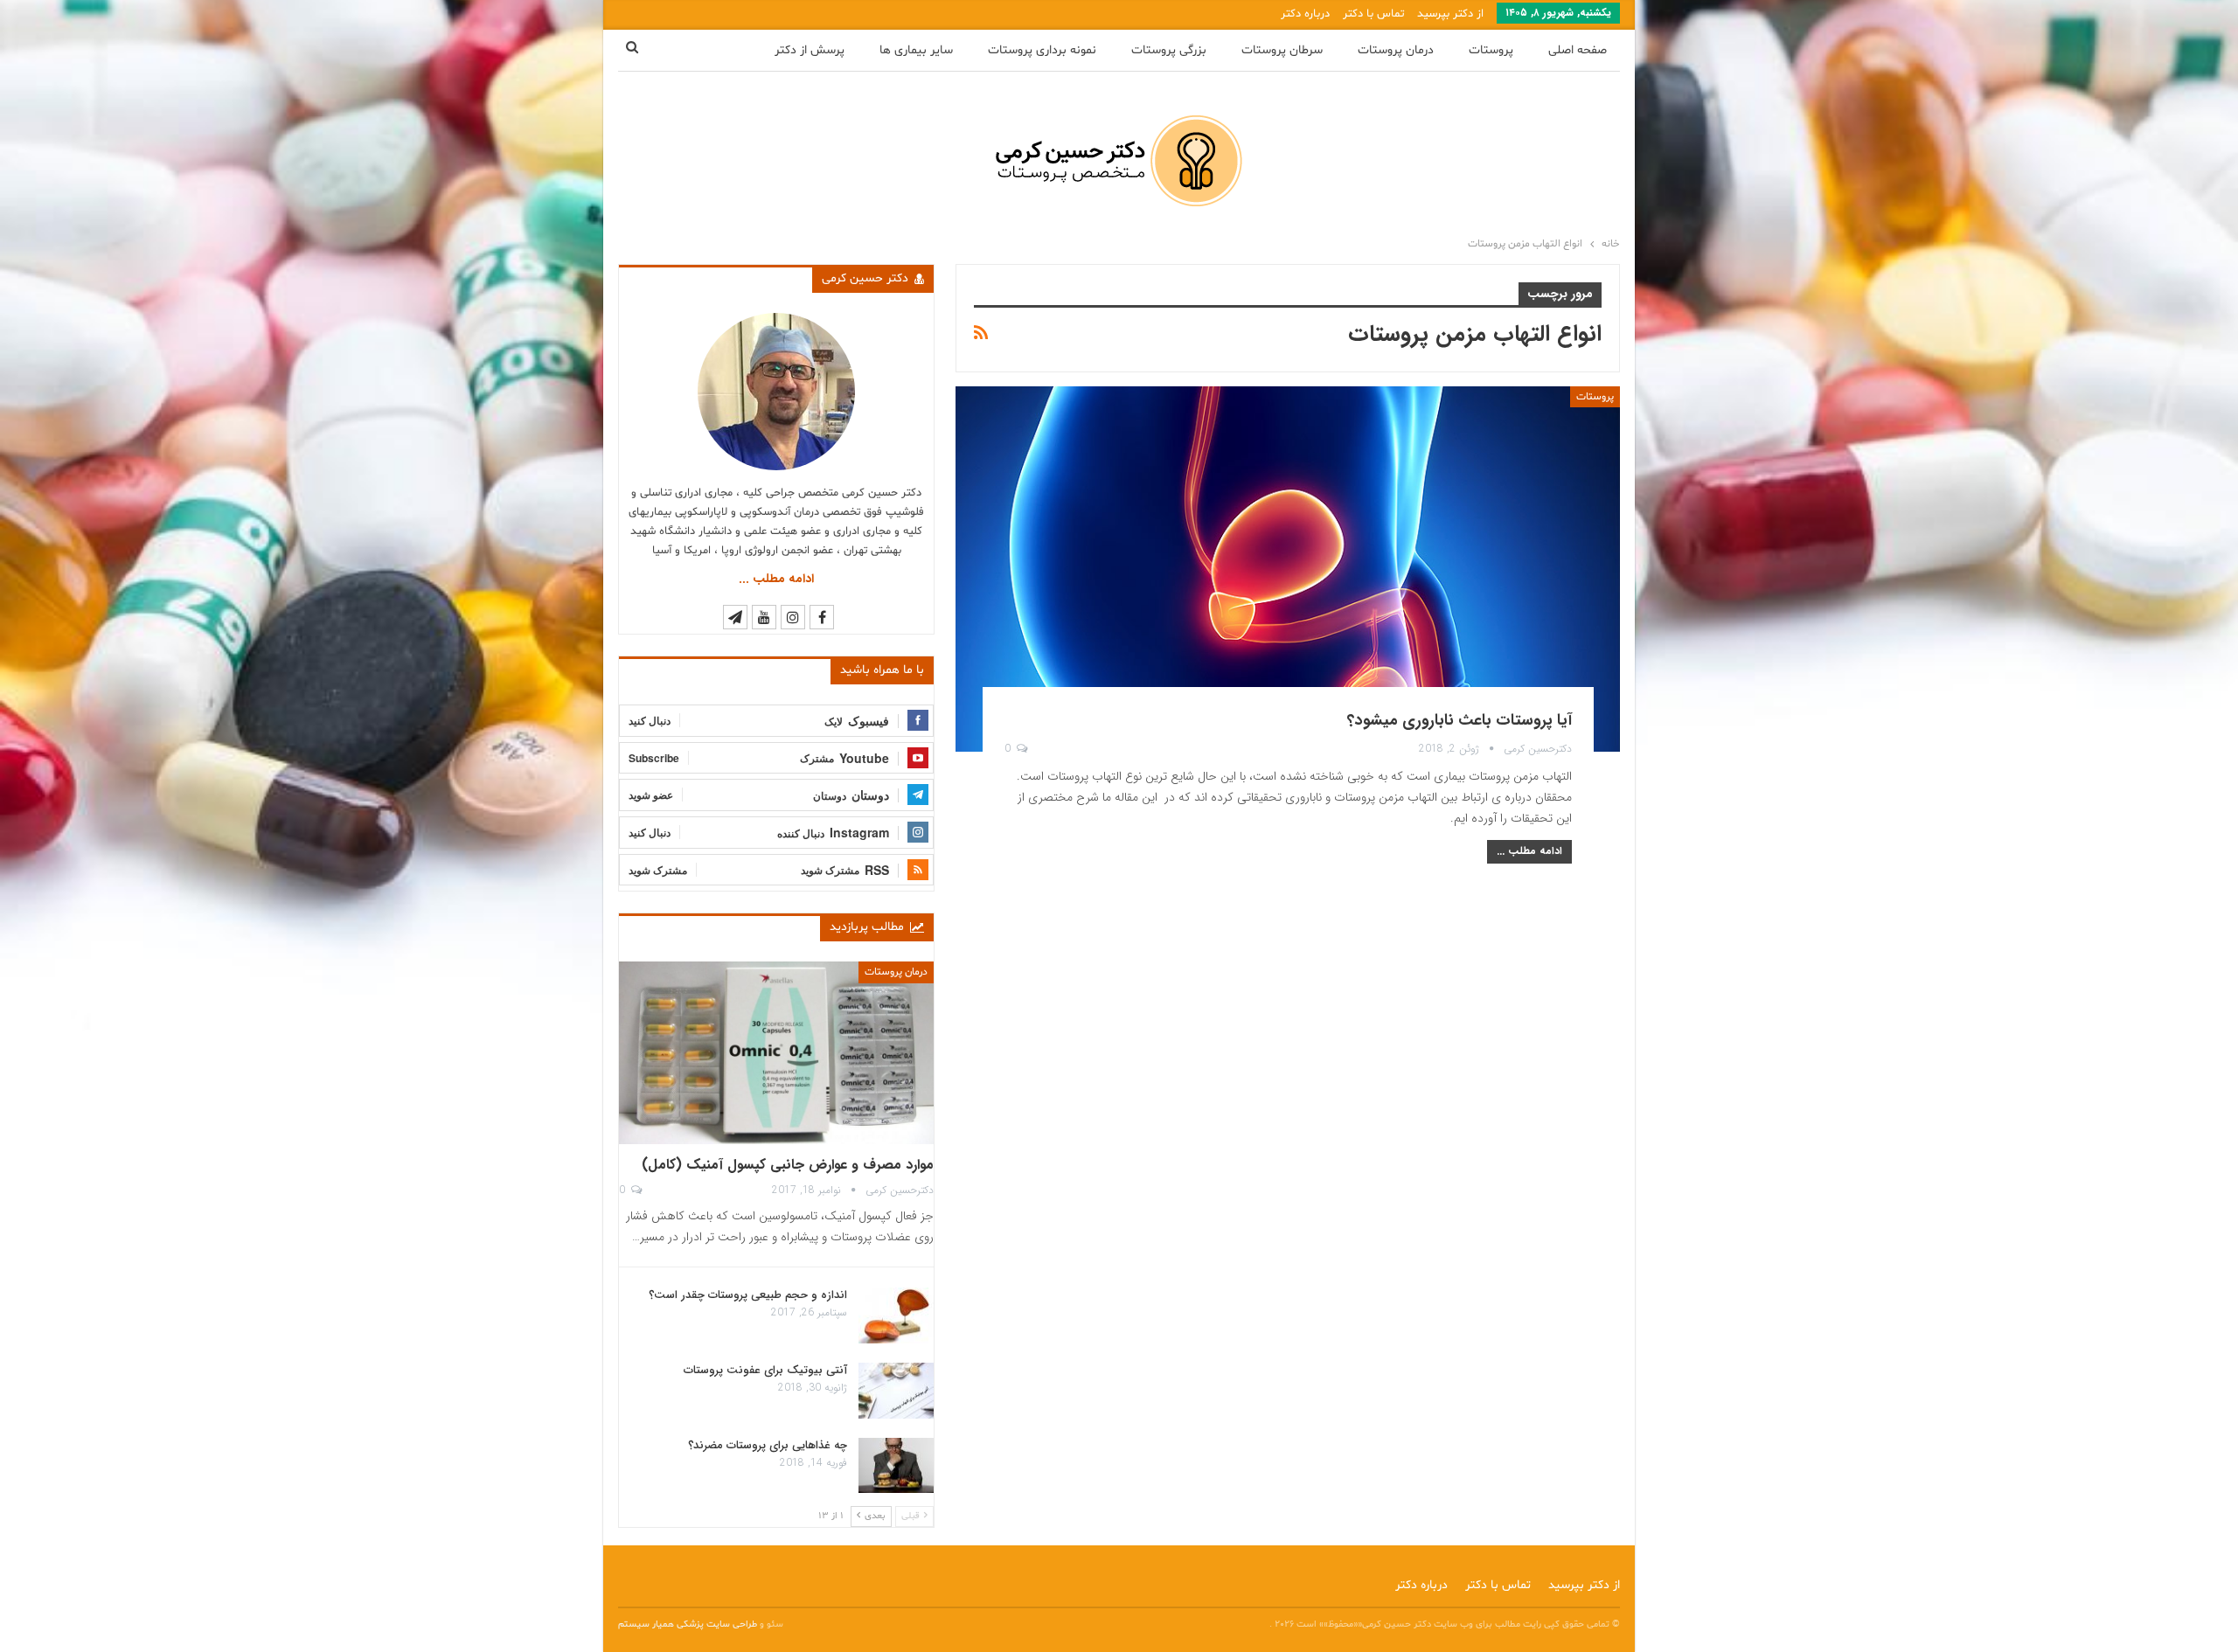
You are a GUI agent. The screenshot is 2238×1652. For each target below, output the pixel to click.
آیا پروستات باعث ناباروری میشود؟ (1460, 720)
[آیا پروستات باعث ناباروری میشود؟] (1288, 569)
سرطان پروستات (1282, 50)
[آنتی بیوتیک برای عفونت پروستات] (896, 1391)
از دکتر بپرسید (1450, 14)
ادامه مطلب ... (1529, 851)
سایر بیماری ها (916, 50)
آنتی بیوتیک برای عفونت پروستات (765, 1370)
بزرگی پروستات (1169, 50)
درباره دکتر (1305, 14)
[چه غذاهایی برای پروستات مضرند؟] (896, 1466)
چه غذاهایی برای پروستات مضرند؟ (768, 1445)
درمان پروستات (1396, 50)
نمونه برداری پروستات (1042, 50)
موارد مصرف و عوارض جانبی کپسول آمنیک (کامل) (788, 1165)
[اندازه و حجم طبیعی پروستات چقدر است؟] (896, 1315)
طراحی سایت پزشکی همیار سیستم (689, 1624)
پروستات (1491, 50)
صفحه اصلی (1578, 50)
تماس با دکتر (1373, 14)
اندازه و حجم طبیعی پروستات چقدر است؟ (748, 1295)
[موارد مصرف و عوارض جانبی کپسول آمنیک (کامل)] (776, 1053)
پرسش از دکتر (810, 50)
